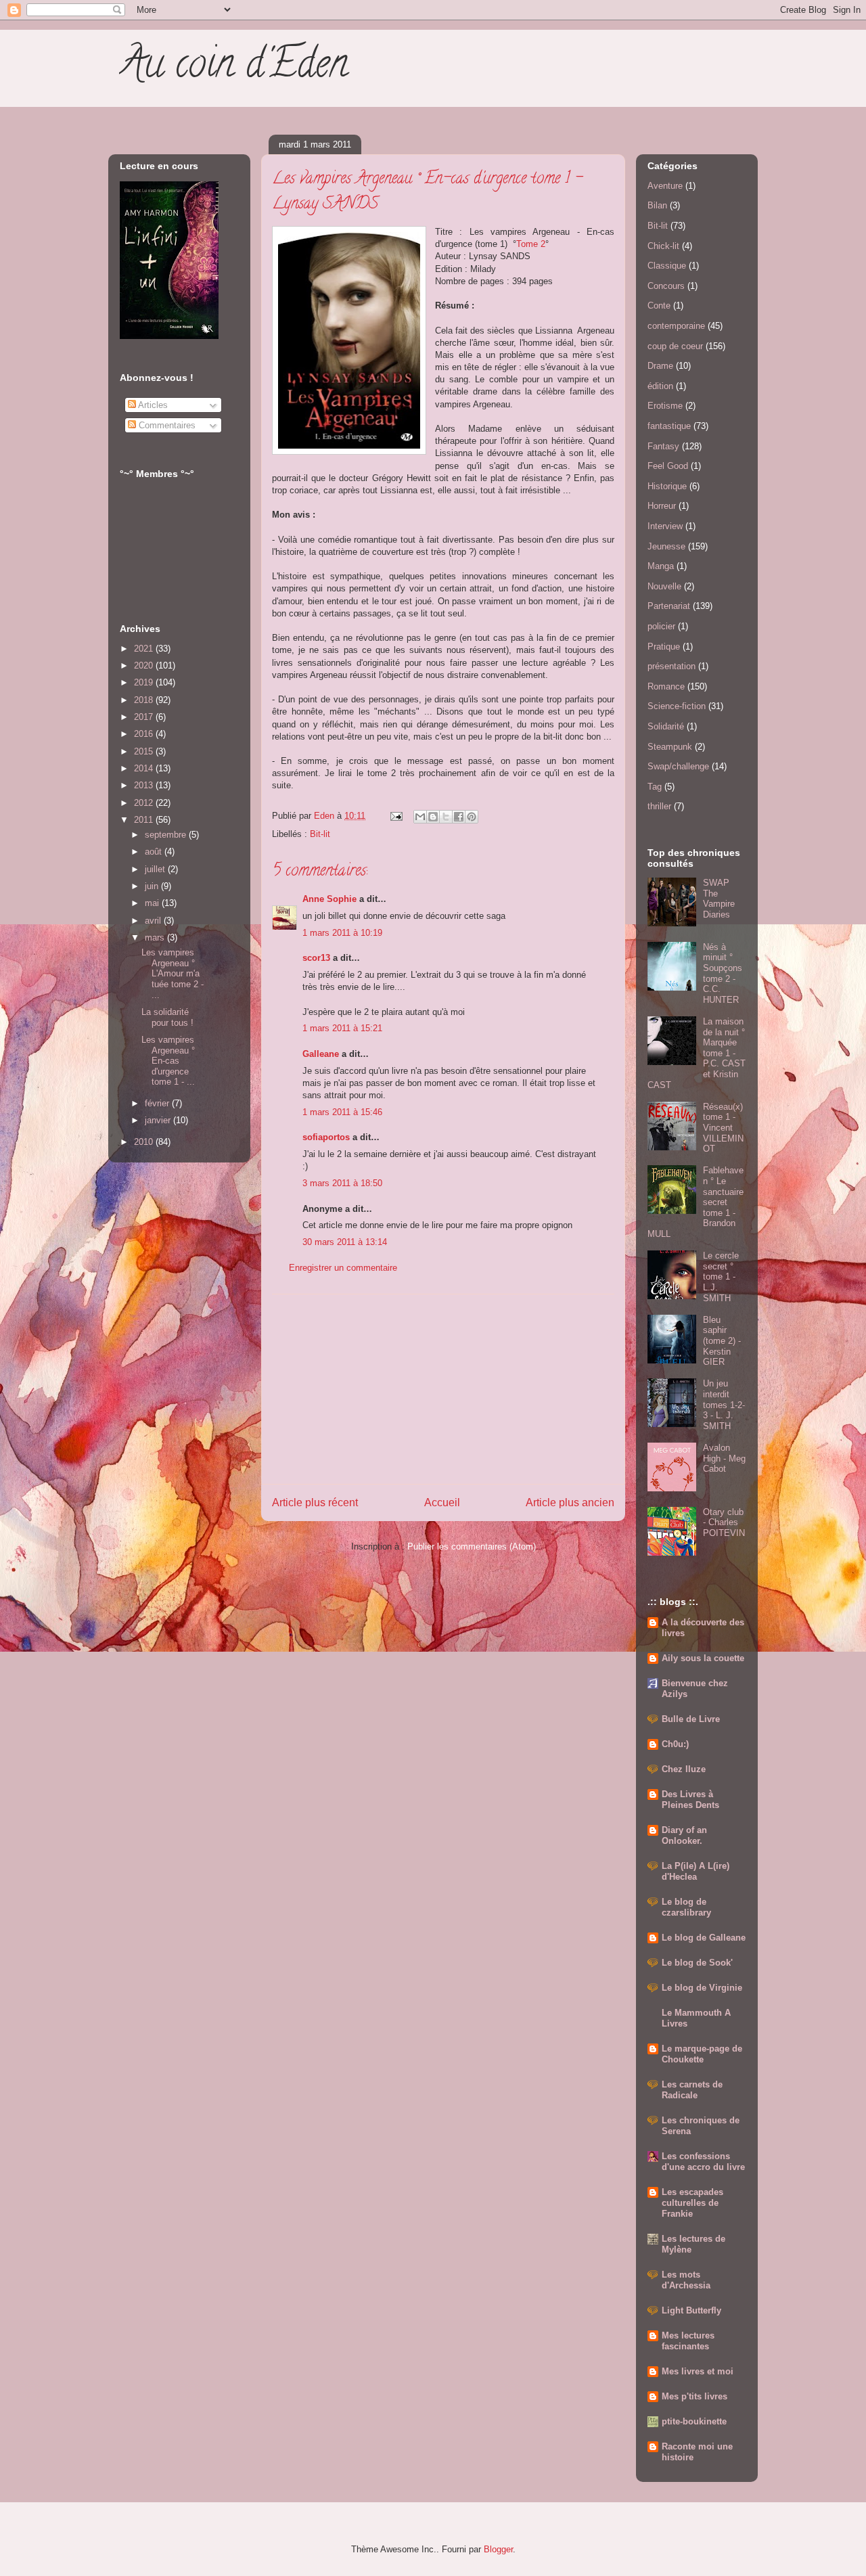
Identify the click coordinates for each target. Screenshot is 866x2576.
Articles (152, 405)
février (158, 1103)
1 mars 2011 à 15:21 (342, 1028)
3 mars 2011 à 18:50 (342, 1183)
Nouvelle (664, 586)
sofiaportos (326, 1137)
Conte (659, 306)
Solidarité (666, 726)
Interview (665, 526)
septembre (167, 835)
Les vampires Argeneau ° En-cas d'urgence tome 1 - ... (168, 1061)
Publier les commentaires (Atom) (472, 1546)
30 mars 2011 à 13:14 (345, 1242)
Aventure (665, 186)
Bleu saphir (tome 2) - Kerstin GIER (722, 1341)
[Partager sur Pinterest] (472, 817)
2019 (145, 682)
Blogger (498, 2549)
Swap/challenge (678, 766)
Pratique (664, 647)
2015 (145, 751)
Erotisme (665, 406)
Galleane (321, 1054)
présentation (671, 666)
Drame (660, 366)
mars (156, 937)
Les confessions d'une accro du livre (703, 2162)
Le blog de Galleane (704, 1938)
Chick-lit (663, 246)
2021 (145, 649)
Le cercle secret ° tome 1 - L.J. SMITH (721, 1276)
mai (153, 903)
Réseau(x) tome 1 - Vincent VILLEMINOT (723, 1128)
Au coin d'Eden (233, 68)
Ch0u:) (675, 1744)
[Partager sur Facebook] (459, 817)
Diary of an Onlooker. (684, 1835)
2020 (145, 665)
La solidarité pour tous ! (167, 1017)
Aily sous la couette (703, 1658)
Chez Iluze (684, 1769)
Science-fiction (677, 706)
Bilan (657, 205)
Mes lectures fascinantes (688, 2341)
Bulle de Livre (691, 1719)
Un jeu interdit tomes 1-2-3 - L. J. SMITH (724, 1404)
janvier (159, 1120)
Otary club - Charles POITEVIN (724, 1522)
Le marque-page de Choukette (702, 2054)
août (155, 852)
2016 (145, 734)
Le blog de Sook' (697, 1963)
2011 (145, 820)
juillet (156, 869)
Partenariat (669, 606)
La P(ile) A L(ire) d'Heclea (696, 1871)
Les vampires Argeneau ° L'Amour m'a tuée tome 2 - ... (173, 973)
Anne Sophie (329, 899)
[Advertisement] (443, 1389)
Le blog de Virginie (702, 1988)
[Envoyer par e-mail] (420, 817)
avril (154, 921)
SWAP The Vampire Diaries (719, 899)
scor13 (316, 958)
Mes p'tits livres (694, 2396)
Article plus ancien (570, 1502)
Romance (666, 686)
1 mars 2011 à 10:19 (342, 933)
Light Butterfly (691, 2310)
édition (660, 386)
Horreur (662, 506)
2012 (145, 803)
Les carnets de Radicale (692, 2090)
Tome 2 (531, 244)
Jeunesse (666, 546)
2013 (145, 785)
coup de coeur (675, 346)
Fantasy (663, 446)
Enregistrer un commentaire (343, 1268)
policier (661, 626)
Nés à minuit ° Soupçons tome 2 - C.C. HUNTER (723, 973)
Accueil (442, 1502)
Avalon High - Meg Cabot (724, 1458)
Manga (661, 566)
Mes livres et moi (698, 2371)
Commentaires (166, 425)
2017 (145, 717)
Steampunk (670, 747)
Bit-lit (320, 834)
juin (153, 886)
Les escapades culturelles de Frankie (692, 2203)
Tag (655, 787)
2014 (145, 768)
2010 (145, 1142)
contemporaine (676, 326)
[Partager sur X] (446, 817)
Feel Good (668, 466)
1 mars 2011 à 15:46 (342, 1112)
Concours (666, 286)
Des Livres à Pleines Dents (690, 1800)
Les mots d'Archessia (686, 2280)
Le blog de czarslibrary (686, 1907)
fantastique (669, 426)
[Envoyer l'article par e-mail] (395, 816)
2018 (145, 700)
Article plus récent (315, 1502)
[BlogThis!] (433, 817)
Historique (667, 486)
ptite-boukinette (694, 2421)
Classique (667, 266)
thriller (659, 806)
